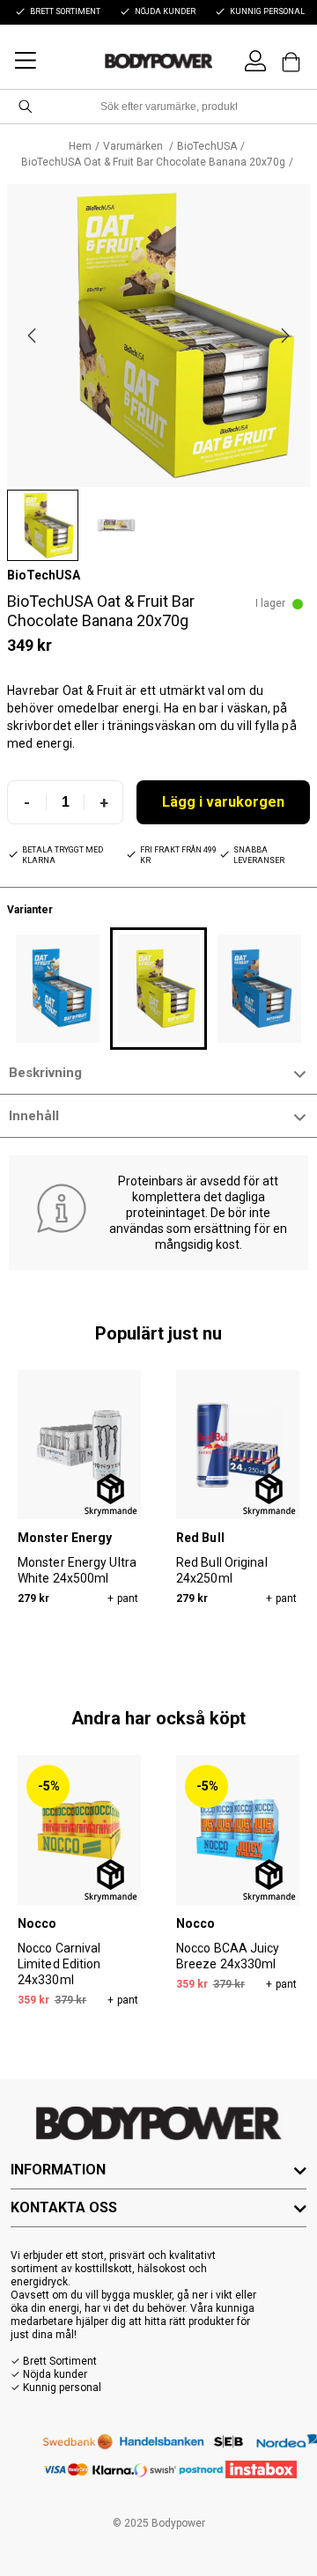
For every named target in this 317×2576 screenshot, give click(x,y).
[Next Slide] (285, 336)
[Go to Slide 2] (116, 525)
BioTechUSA (207, 146)
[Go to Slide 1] (43, 525)
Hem (80, 146)
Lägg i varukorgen (223, 802)
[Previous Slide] (32, 336)
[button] (158, 336)
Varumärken (134, 146)
